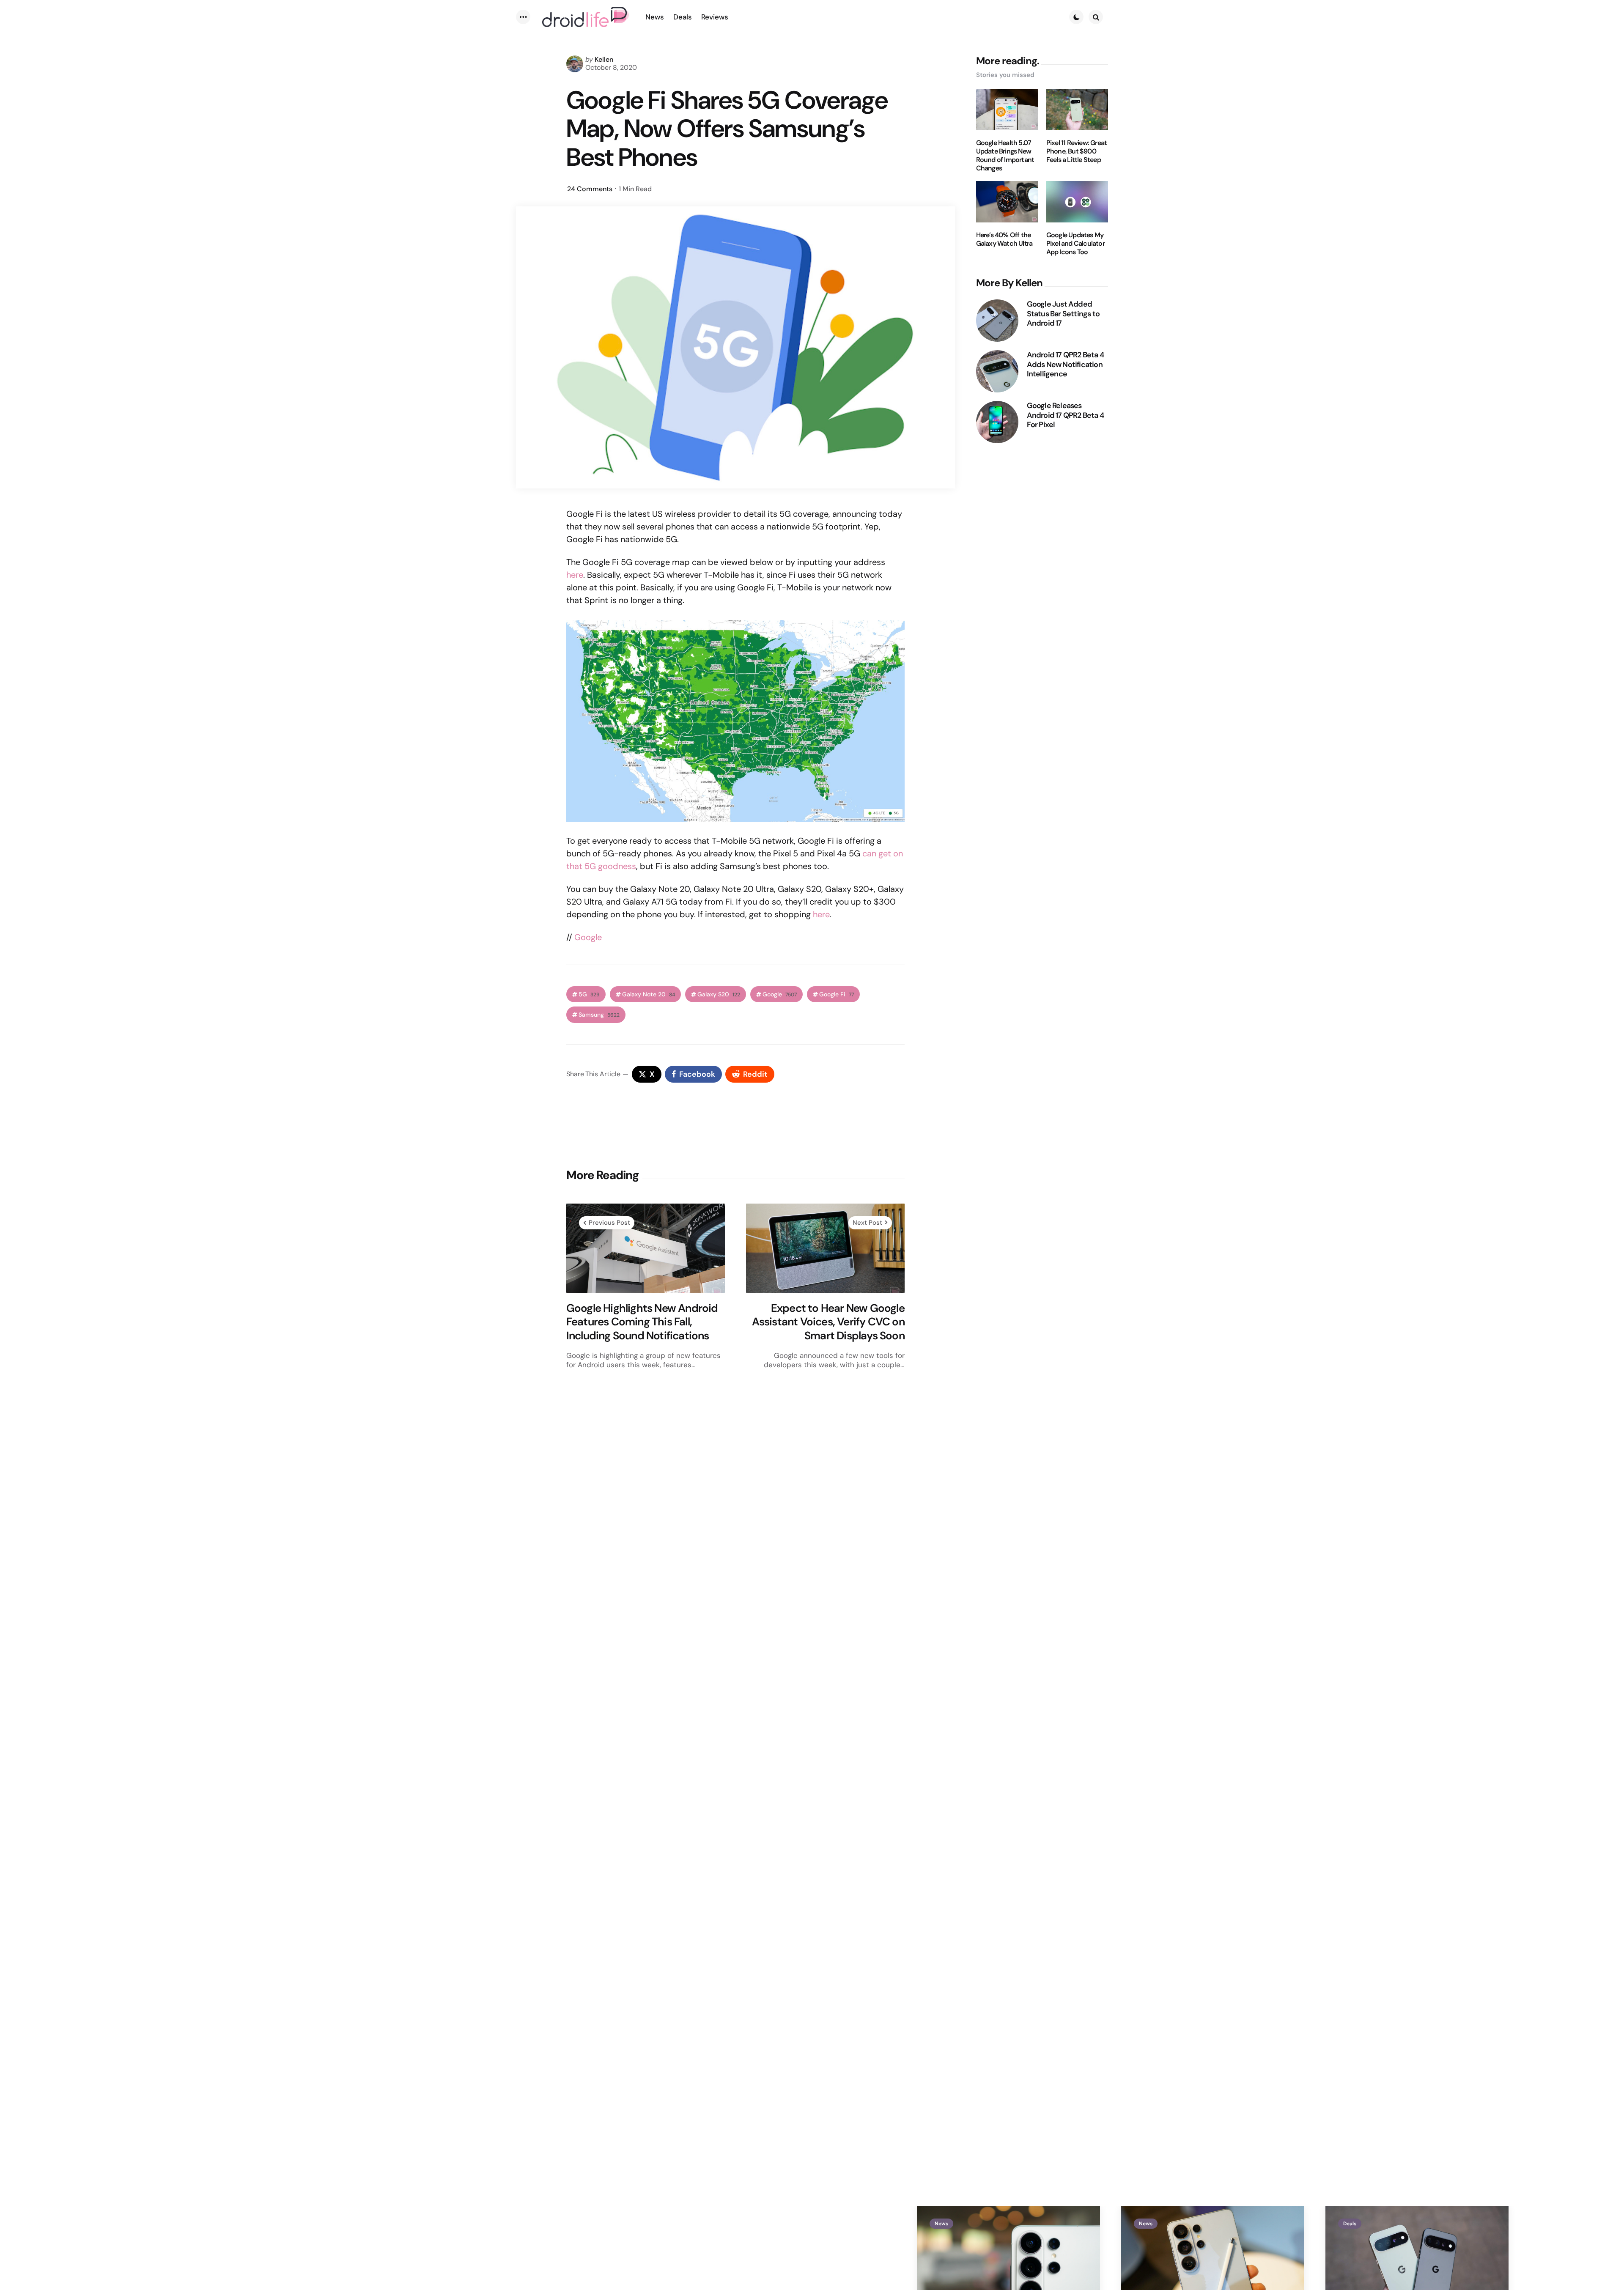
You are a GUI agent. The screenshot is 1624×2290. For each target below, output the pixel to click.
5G (589, 994)
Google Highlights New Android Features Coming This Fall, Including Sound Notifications (642, 1322)
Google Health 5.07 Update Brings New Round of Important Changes (1005, 156)
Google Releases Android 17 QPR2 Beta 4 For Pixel (1065, 415)
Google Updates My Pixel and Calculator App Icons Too (1075, 244)
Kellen (604, 59)
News (941, 2224)
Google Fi (837, 994)
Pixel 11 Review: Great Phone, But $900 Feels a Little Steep (1077, 151)
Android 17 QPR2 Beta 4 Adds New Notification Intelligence (1065, 365)
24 (590, 189)
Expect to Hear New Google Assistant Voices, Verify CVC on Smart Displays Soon (828, 1322)
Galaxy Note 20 (649, 994)
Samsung (599, 1015)
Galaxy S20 (719, 994)
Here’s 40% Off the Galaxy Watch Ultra (1004, 239)
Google (588, 937)
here (575, 575)
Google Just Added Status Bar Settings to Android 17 (1063, 314)
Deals (1350, 2224)
